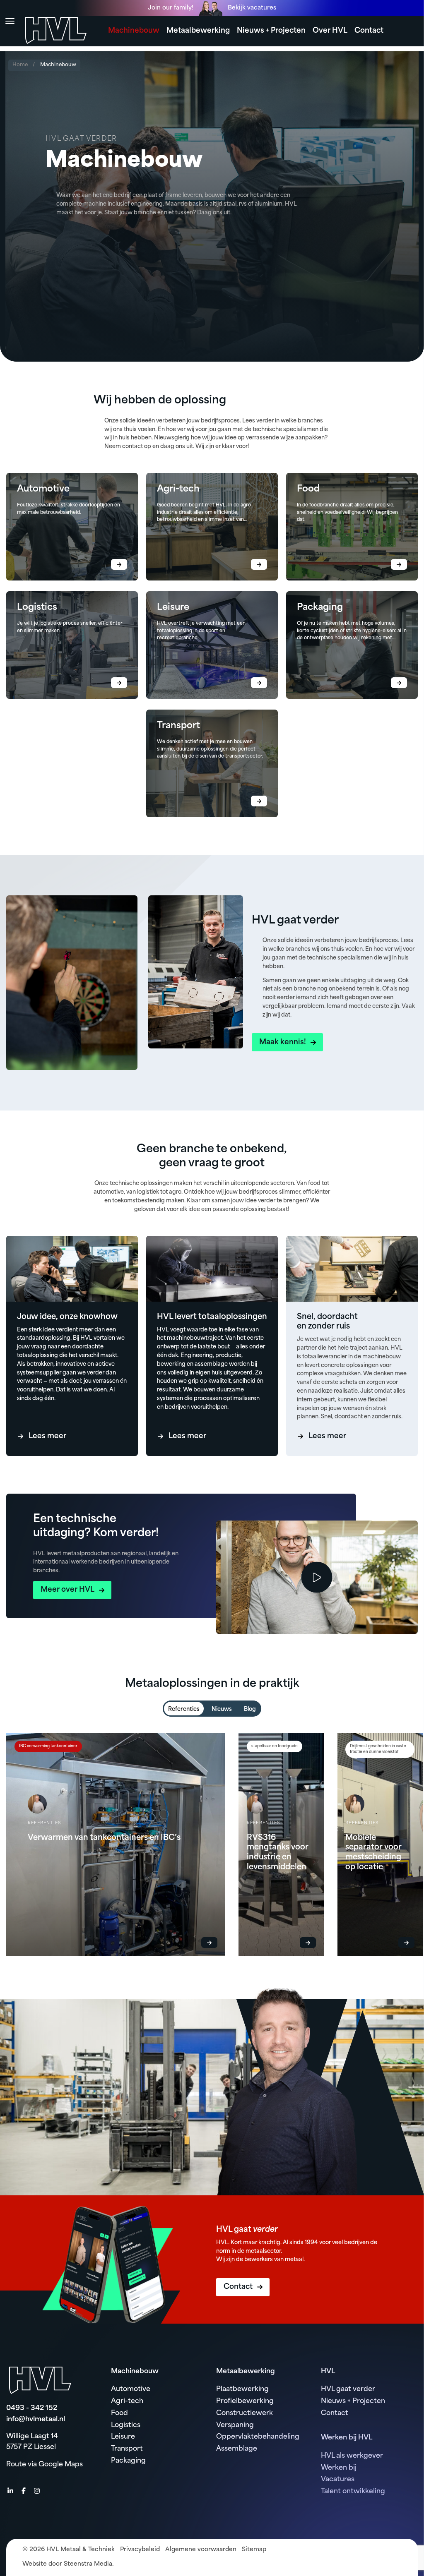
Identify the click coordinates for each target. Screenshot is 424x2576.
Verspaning (235, 2425)
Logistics (126, 2425)
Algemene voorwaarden (201, 2550)
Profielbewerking (245, 2401)
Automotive (131, 2389)
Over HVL (330, 31)
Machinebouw (134, 31)
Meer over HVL (67, 1590)
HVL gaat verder (348, 2389)
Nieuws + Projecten (271, 31)
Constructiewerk (245, 2413)
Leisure (123, 2437)
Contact (369, 31)
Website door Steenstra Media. (68, 2564)
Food (119, 2413)
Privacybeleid (140, 2550)
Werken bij (339, 2468)
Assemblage (237, 2449)
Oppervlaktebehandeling (258, 2437)
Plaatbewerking (242, 2389)
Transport (127, 2449)
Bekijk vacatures (252, 8)
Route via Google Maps (45, 2465)
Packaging (128, 2461)
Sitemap (254, 2550)
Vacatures (338, 2480)
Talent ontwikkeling (353, 2492)
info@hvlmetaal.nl (36, 2420)
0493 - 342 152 (32, 2408)
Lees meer (47, 1436)
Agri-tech (127, 2401)
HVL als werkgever (352, 2456)
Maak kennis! (283, 1042)
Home (20, 65)
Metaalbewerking (198, 31)
